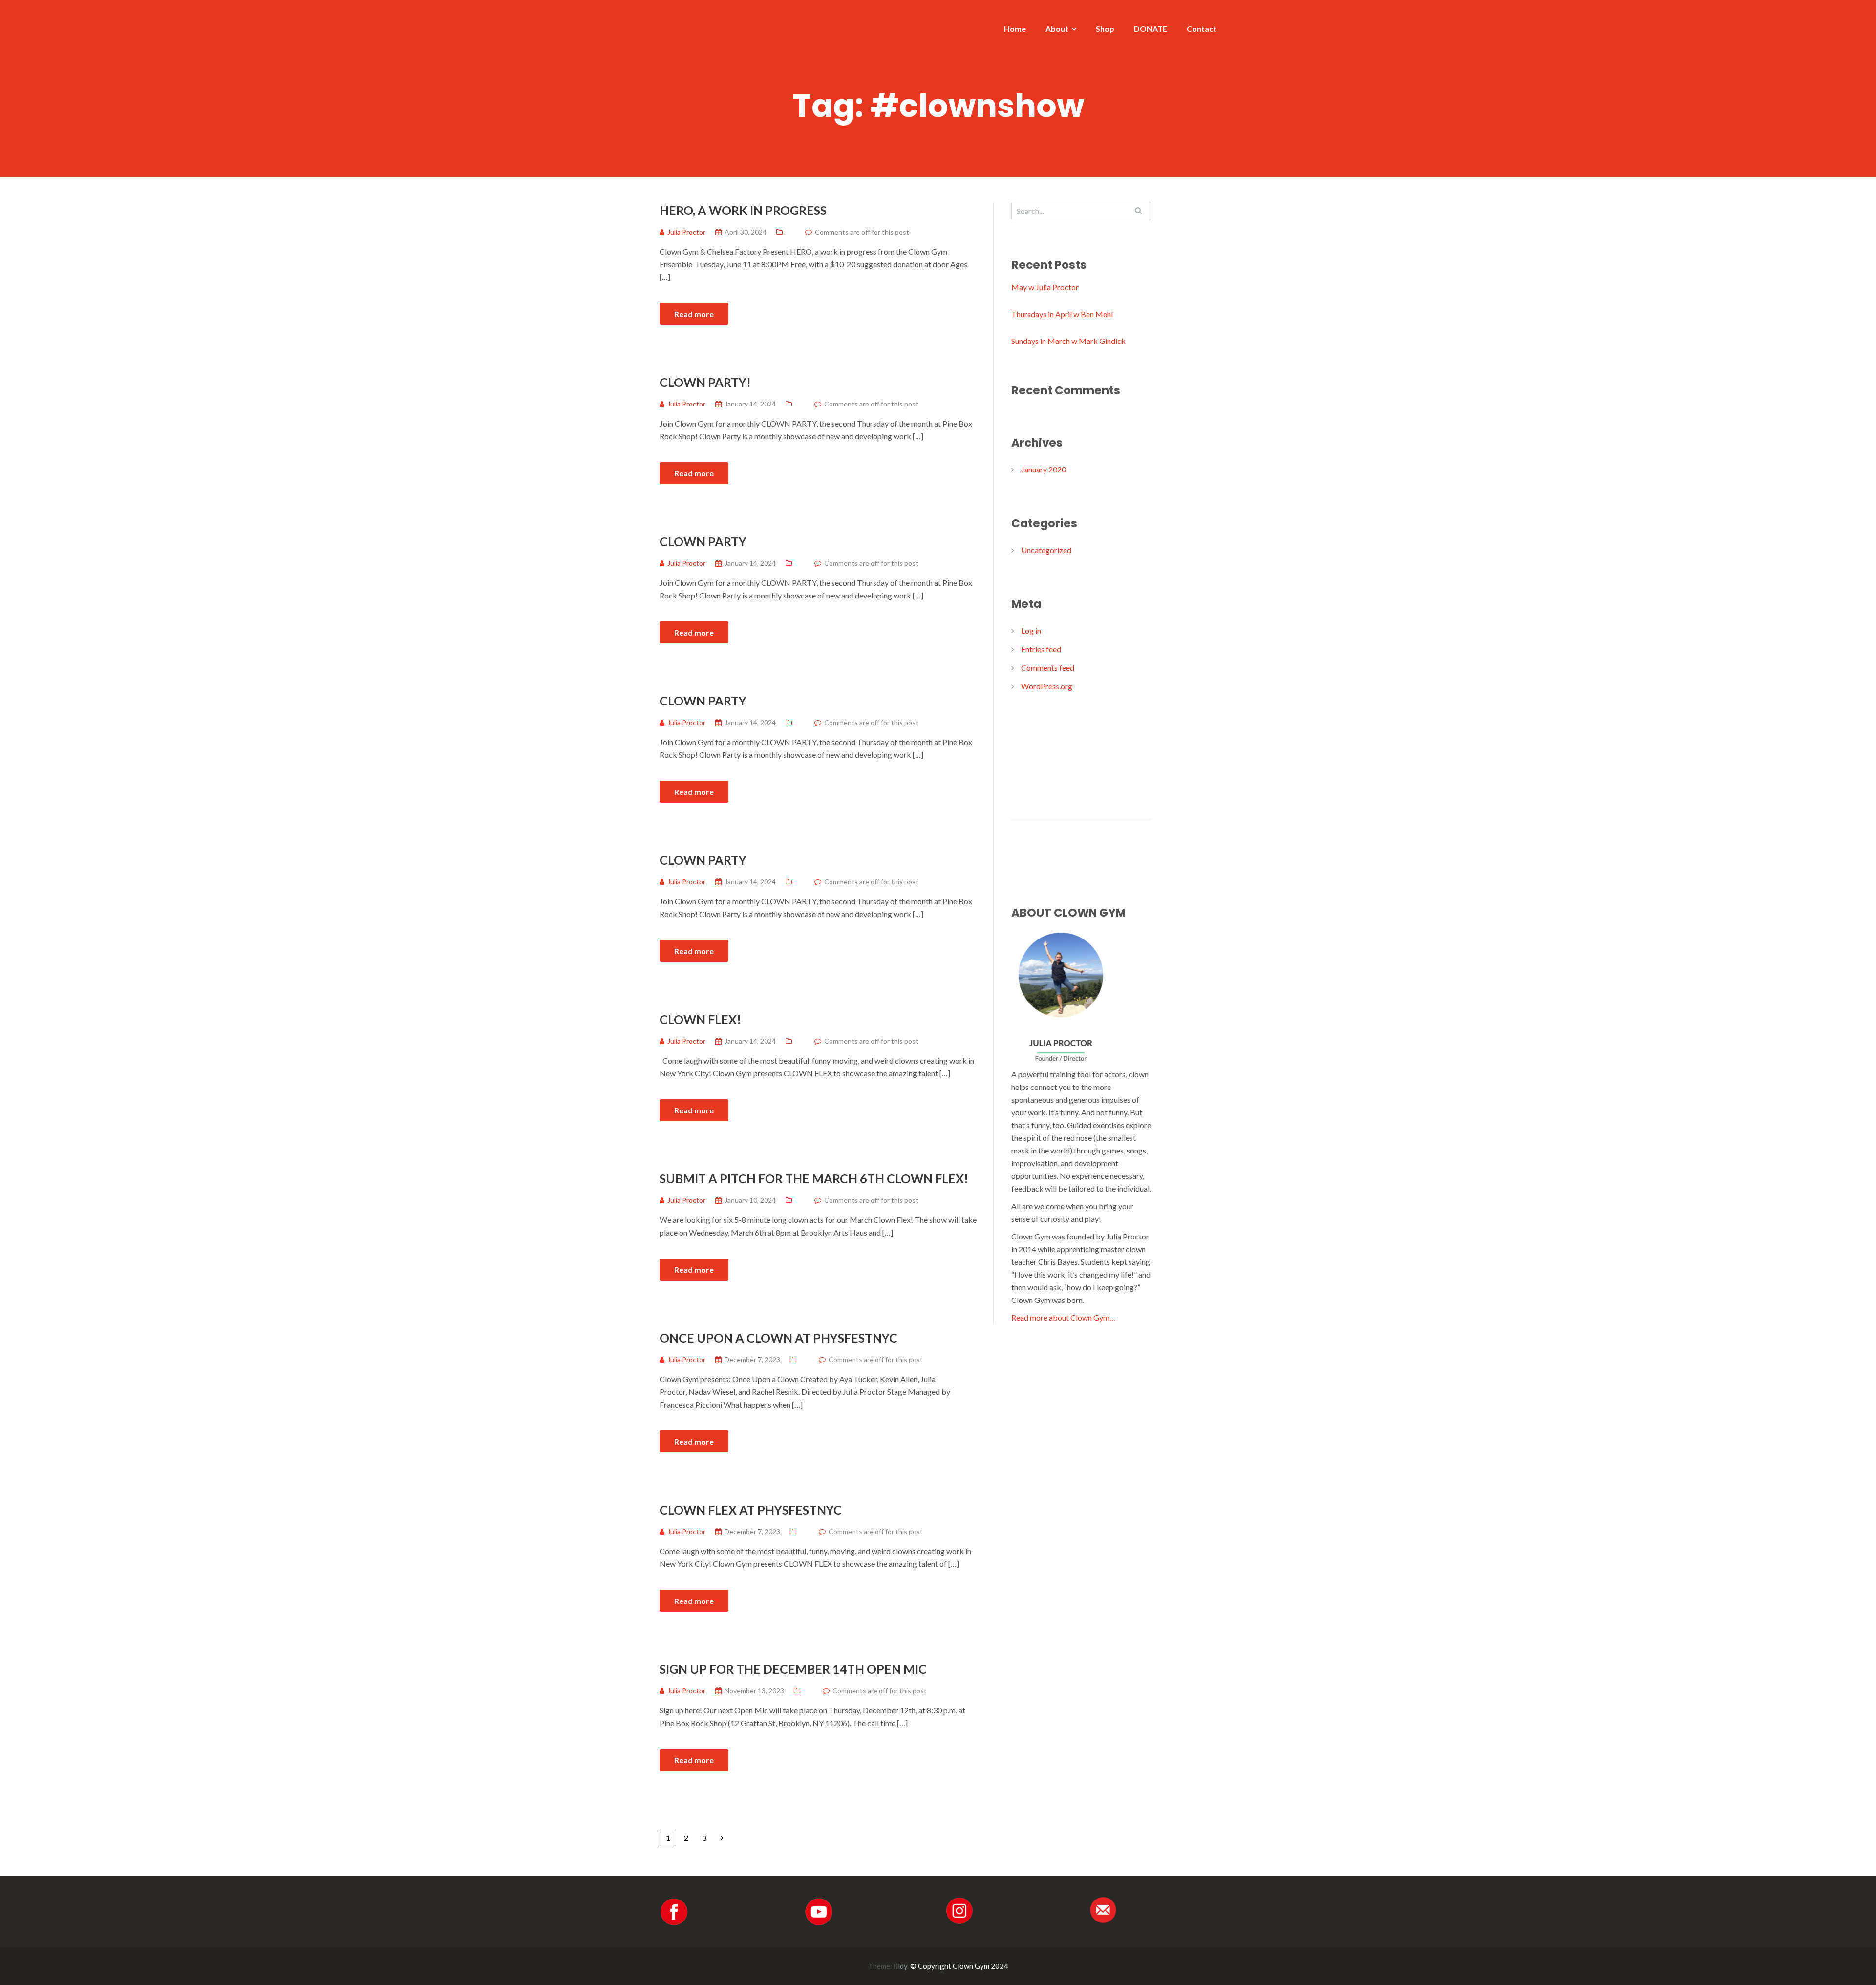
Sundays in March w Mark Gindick (1068, 341)
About (1057, 29)
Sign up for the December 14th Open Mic (793, 1669)
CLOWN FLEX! (700, 1019)
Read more (694, 314)
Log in (1031, 630)
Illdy (900, 1966)
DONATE (1151, 29)
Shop (1105, 29)
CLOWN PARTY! (705, 382)
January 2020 (1044, 469)
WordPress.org (1047, 686)
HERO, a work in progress (743, 210)
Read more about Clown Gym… (1063, 1317)
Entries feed (1041, 649)
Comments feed (1048, 668)
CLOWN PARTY (703, 541)
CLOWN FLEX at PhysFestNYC (751, 1510)
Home (1015, 29)
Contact (1202, 29)
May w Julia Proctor (1045, 287)
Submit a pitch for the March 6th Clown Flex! (814, 1178)
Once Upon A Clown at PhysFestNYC (778, 1338)
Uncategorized (1046, 550)
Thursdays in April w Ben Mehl (1062, 314)
